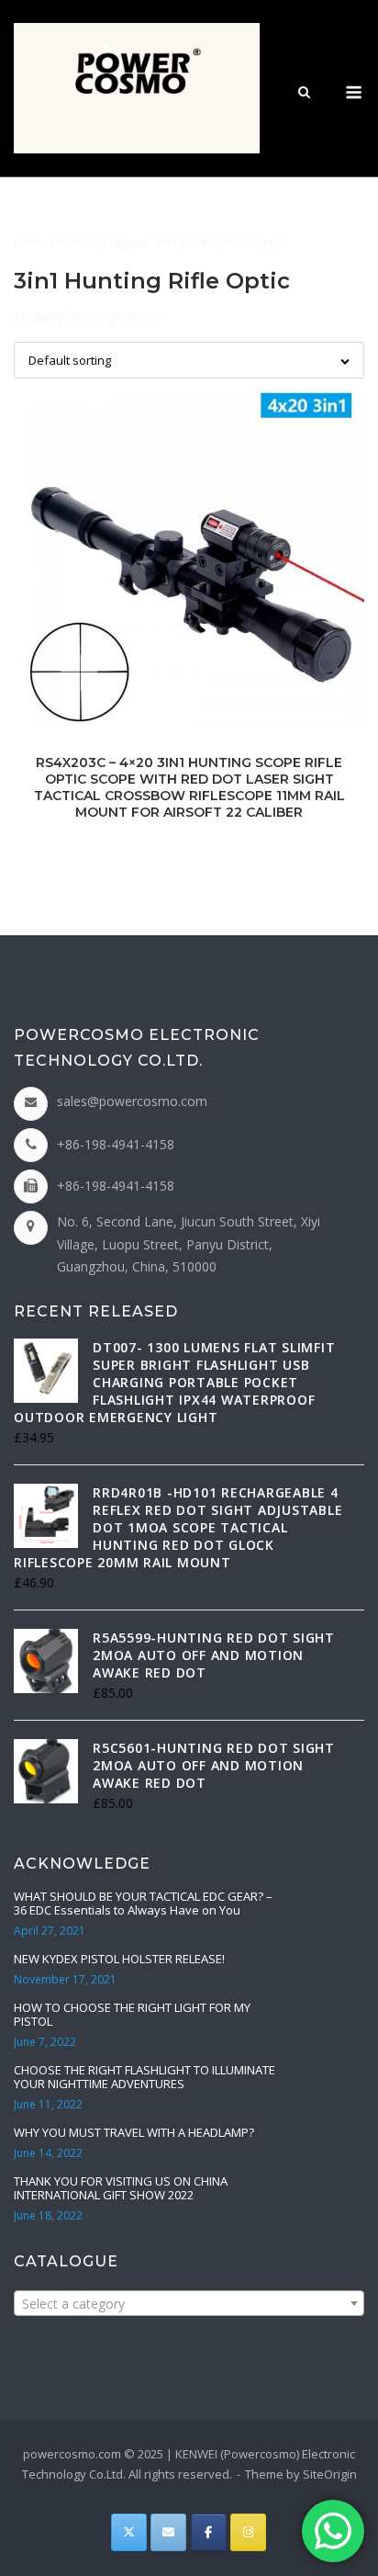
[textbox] (189, 2304)
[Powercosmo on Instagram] (248, 2532)
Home (30, 243)
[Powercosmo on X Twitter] (129, 2532)
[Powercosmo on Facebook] (209, 2532)
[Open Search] (304, 94)
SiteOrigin (330, 2474)
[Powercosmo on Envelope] (168, 2532)
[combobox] (189, 2303)
